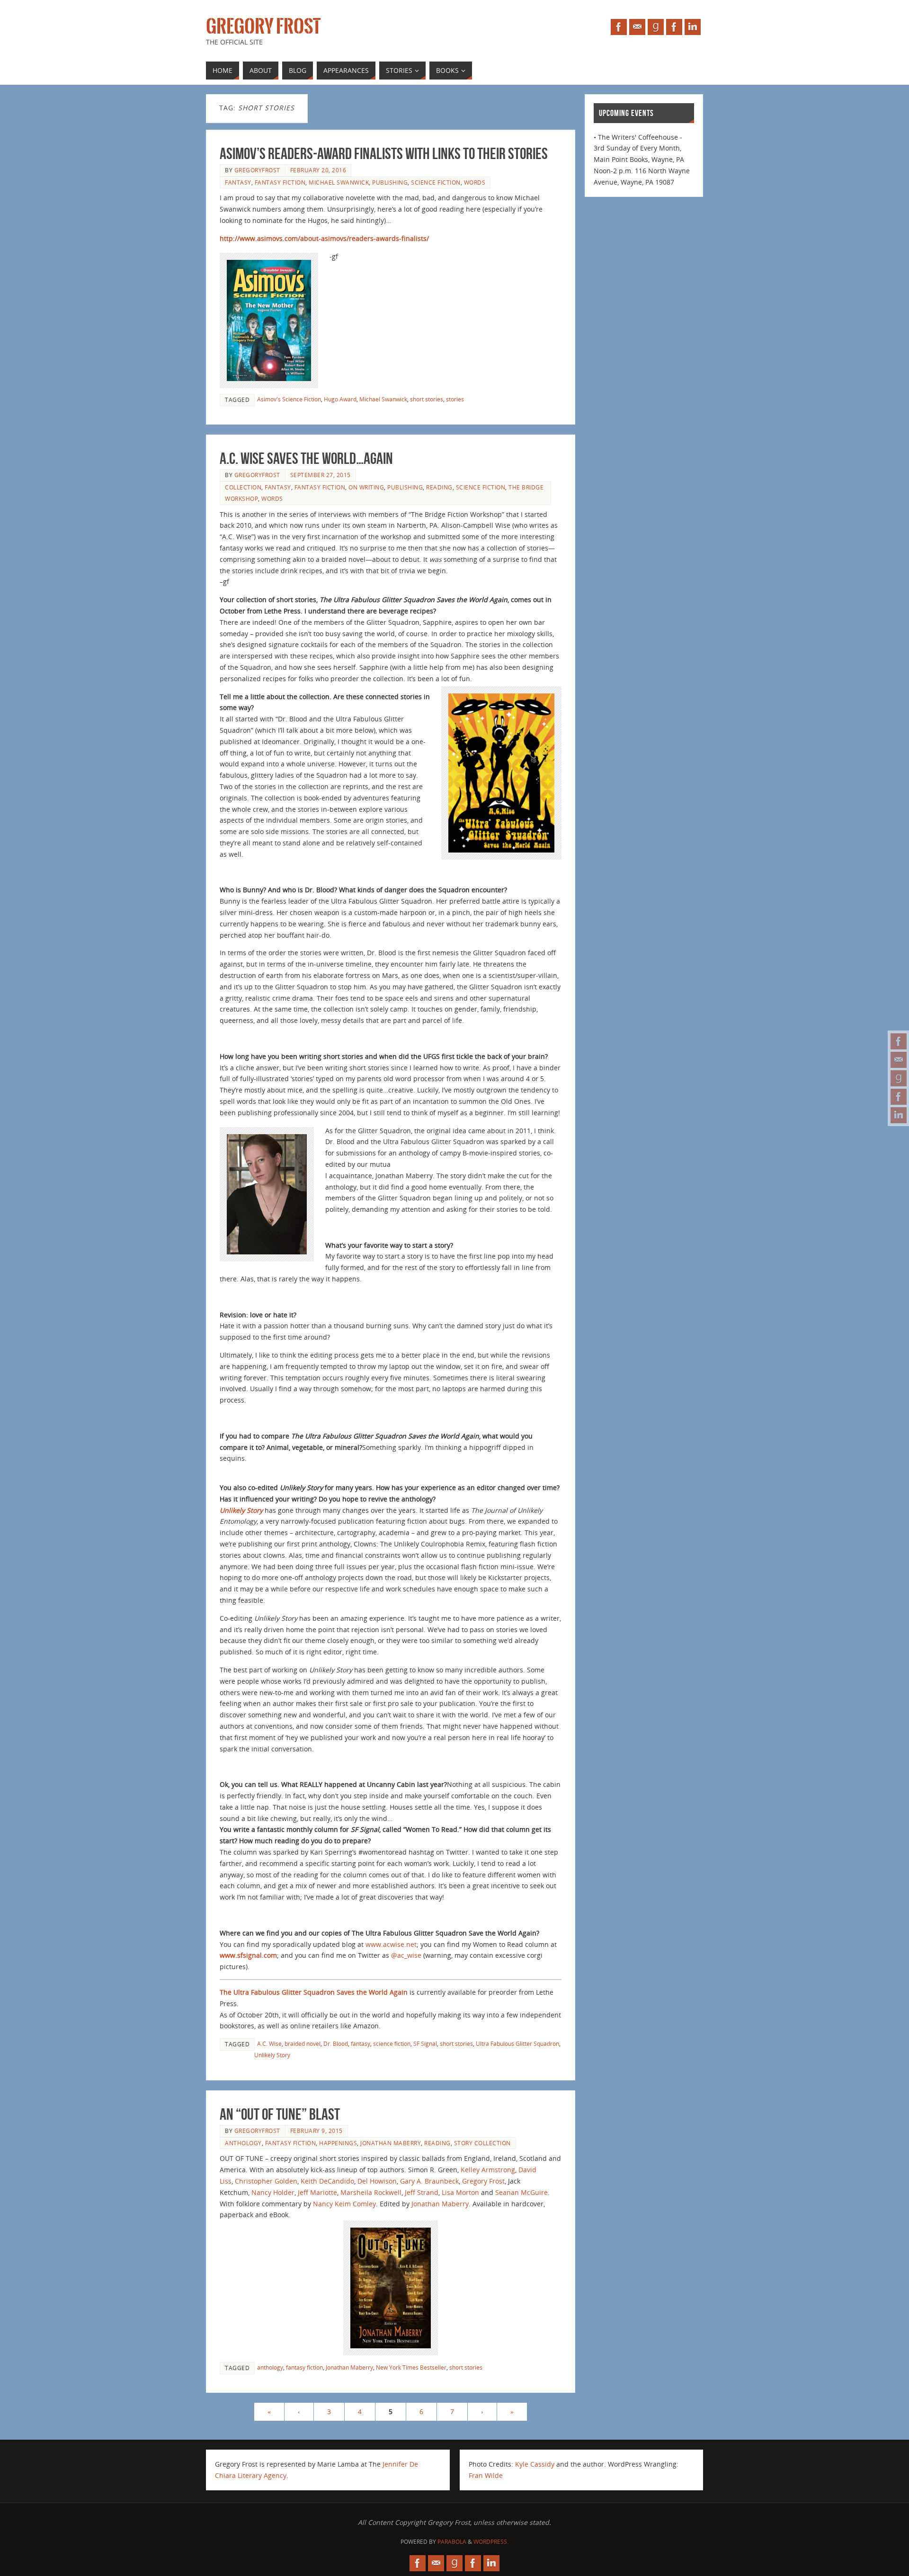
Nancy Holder (273, 2192)
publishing (390, 182)
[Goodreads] (899, 1078)
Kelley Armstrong (488, 2170)
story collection (482, 2143)
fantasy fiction (280, 182)
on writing (366, 487)
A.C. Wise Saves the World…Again (306, 458)
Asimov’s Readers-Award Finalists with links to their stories (384, 154)
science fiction (436, 182)
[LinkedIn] (899, 1115)
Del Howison (377, 2181)
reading (439, 487)
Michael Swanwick (339, 182)
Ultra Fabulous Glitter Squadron (517, 2043)
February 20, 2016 (318, 170)
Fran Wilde (486, 2475)
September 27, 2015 (321, 475)
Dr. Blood (336, 2043)
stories (455, 399)
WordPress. (491, 2542)
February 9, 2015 (316, 2131)
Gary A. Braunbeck (429, 2181)
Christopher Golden (266, 2181)
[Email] (899, 1060)
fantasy (238, 182)
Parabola (452, 2542)
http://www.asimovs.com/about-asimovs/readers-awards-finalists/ (324, 238)
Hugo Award (340, 399)
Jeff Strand (422, 2192)
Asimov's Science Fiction (289, 399)
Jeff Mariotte (317, 2192)
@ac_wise (406, 1955)
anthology (243, 2143)
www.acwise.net (391, 1944)
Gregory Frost (263, 27)
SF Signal (425, 2043)
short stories (427, 399)
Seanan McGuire (521, 2192)
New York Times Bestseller (411, 2367)
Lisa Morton (460, 2192)
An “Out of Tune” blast (280, 2114)
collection (243, 487)
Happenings (338, 2143)
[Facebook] (899, 1041)
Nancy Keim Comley (344, 2204)
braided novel (303, 2043)
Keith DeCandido (327, 2181)
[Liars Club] (899, 1097)
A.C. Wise (269, 2043)
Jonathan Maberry (391, 2143)
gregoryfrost (257, 170)
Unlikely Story (241, 1510)
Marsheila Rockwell (371, 2192)
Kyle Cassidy (535, 2464)
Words (475, 182)
